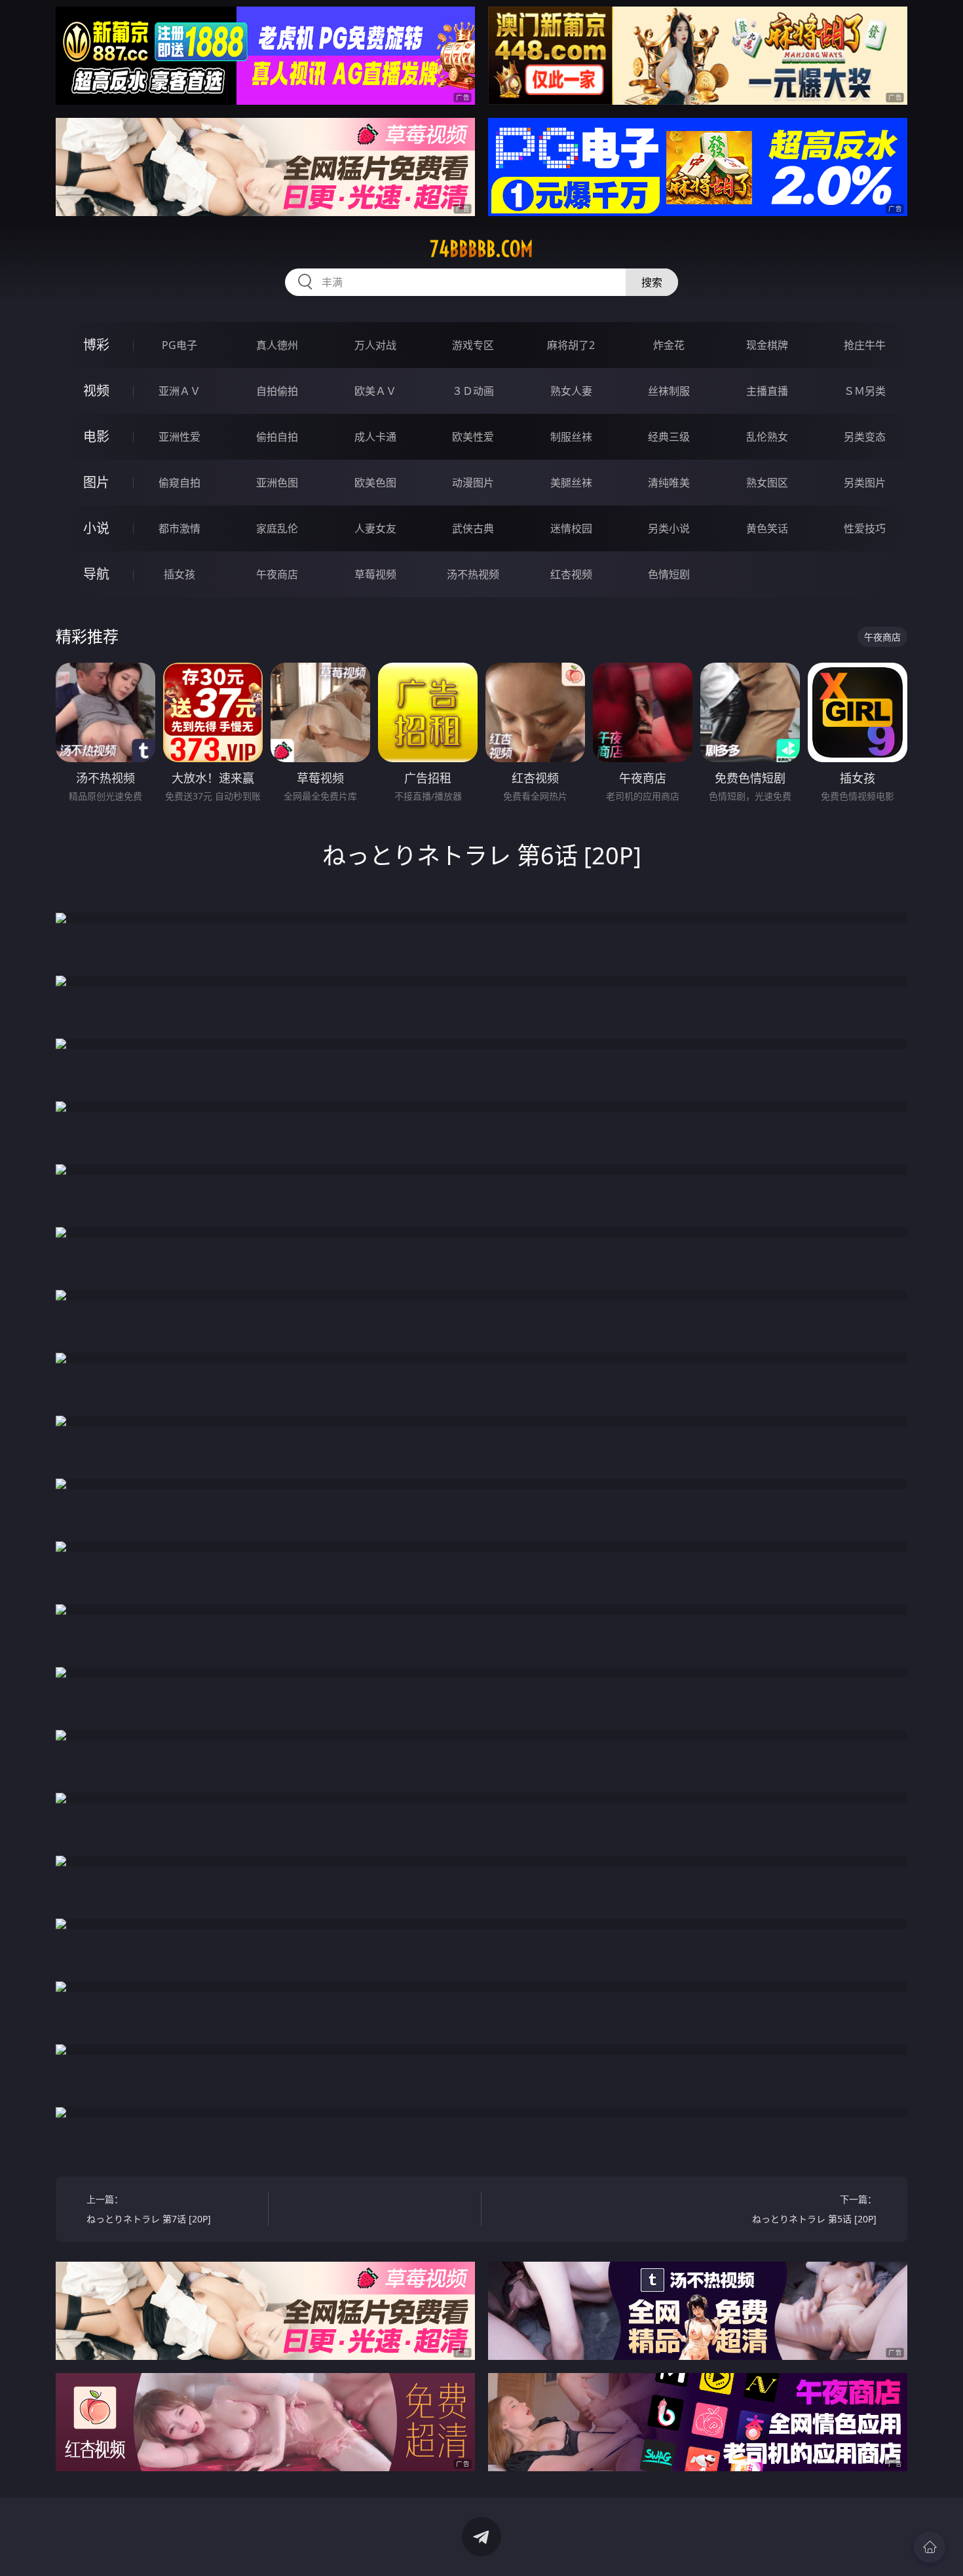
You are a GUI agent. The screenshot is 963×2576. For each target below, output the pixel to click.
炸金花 (669, 345)
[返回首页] (930, 2547)
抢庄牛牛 (865, 345)
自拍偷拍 (277, 391)
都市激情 (179, 528)
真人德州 (277, 345)
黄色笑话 (767, 528)
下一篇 (814, 2209)
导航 (96, 574)
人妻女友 (375, 528)
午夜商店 (277, 574)
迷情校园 (571, 528)
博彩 (96, 345)
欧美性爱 (473, 437)
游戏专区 (473, 345)
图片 (96, 482)
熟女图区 (767, 483)
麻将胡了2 (571, 345)
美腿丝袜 (571, 483)
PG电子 (179, 345)
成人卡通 (375, 437)
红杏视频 (571, 574)
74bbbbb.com (481, 249)
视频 (96, 391)
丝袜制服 (669, 391)
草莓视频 (375, 574)
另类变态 (865, 437)
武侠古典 (473, 528)
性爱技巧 (865, 528)
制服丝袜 (571, 437)
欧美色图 (375, 483)
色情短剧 (669, 574)
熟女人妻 (571, 391)
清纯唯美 (669, 483)
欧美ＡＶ (375, 391)
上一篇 (149, 2209)
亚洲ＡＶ (179, 391)
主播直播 (767, 391)
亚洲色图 (277, 483)
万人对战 (375, 345)
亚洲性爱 (179, 437)
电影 (96, 436)
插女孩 (179, 574)
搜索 (652, 282)
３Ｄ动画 (473, 391)
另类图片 (865, 483)
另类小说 (669, 528)
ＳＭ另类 (865, 391)
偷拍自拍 (277, 437)
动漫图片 (473, 483)
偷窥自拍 (179, 483)
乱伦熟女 (767, 437)
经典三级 (669, 437)
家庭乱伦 (277, 528)
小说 (96, 528)
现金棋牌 (767, 345)
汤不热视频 (473, 574)
